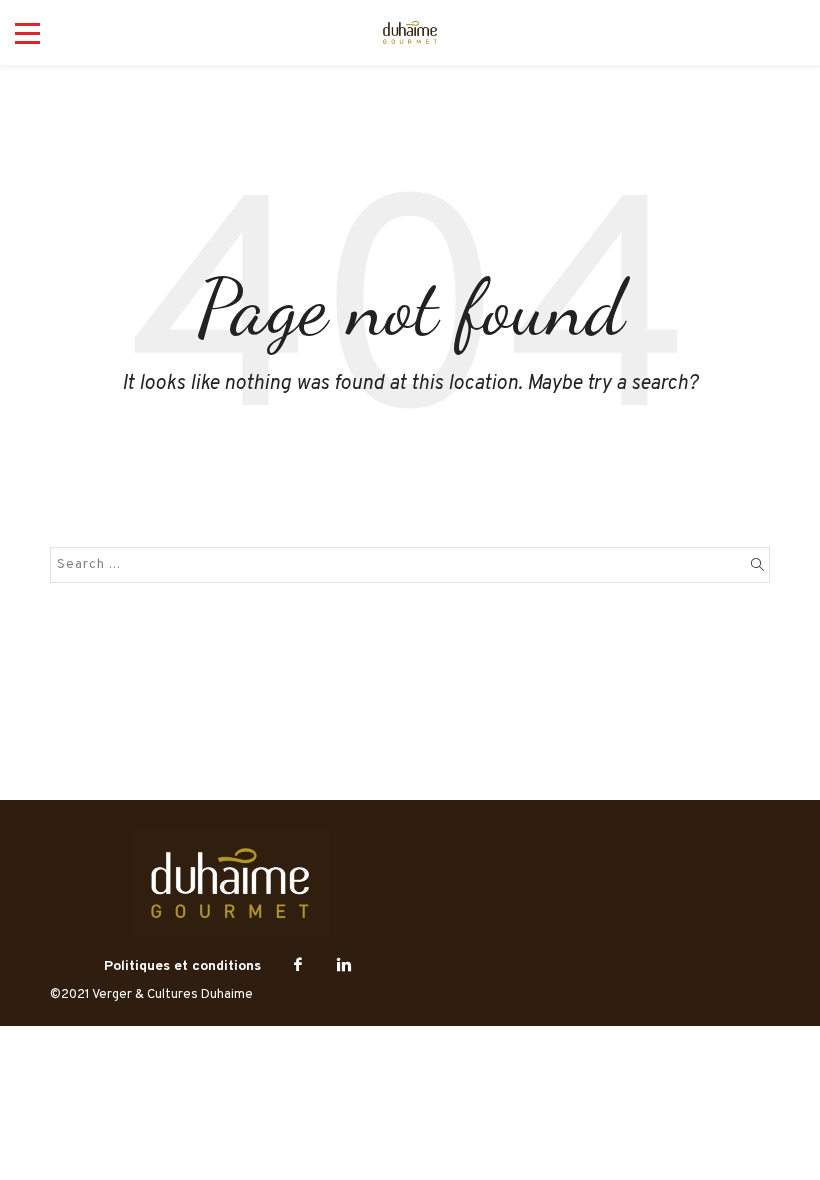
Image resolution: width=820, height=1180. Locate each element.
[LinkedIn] (344, 966)
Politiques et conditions (182, 966)
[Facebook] (298, 966)
